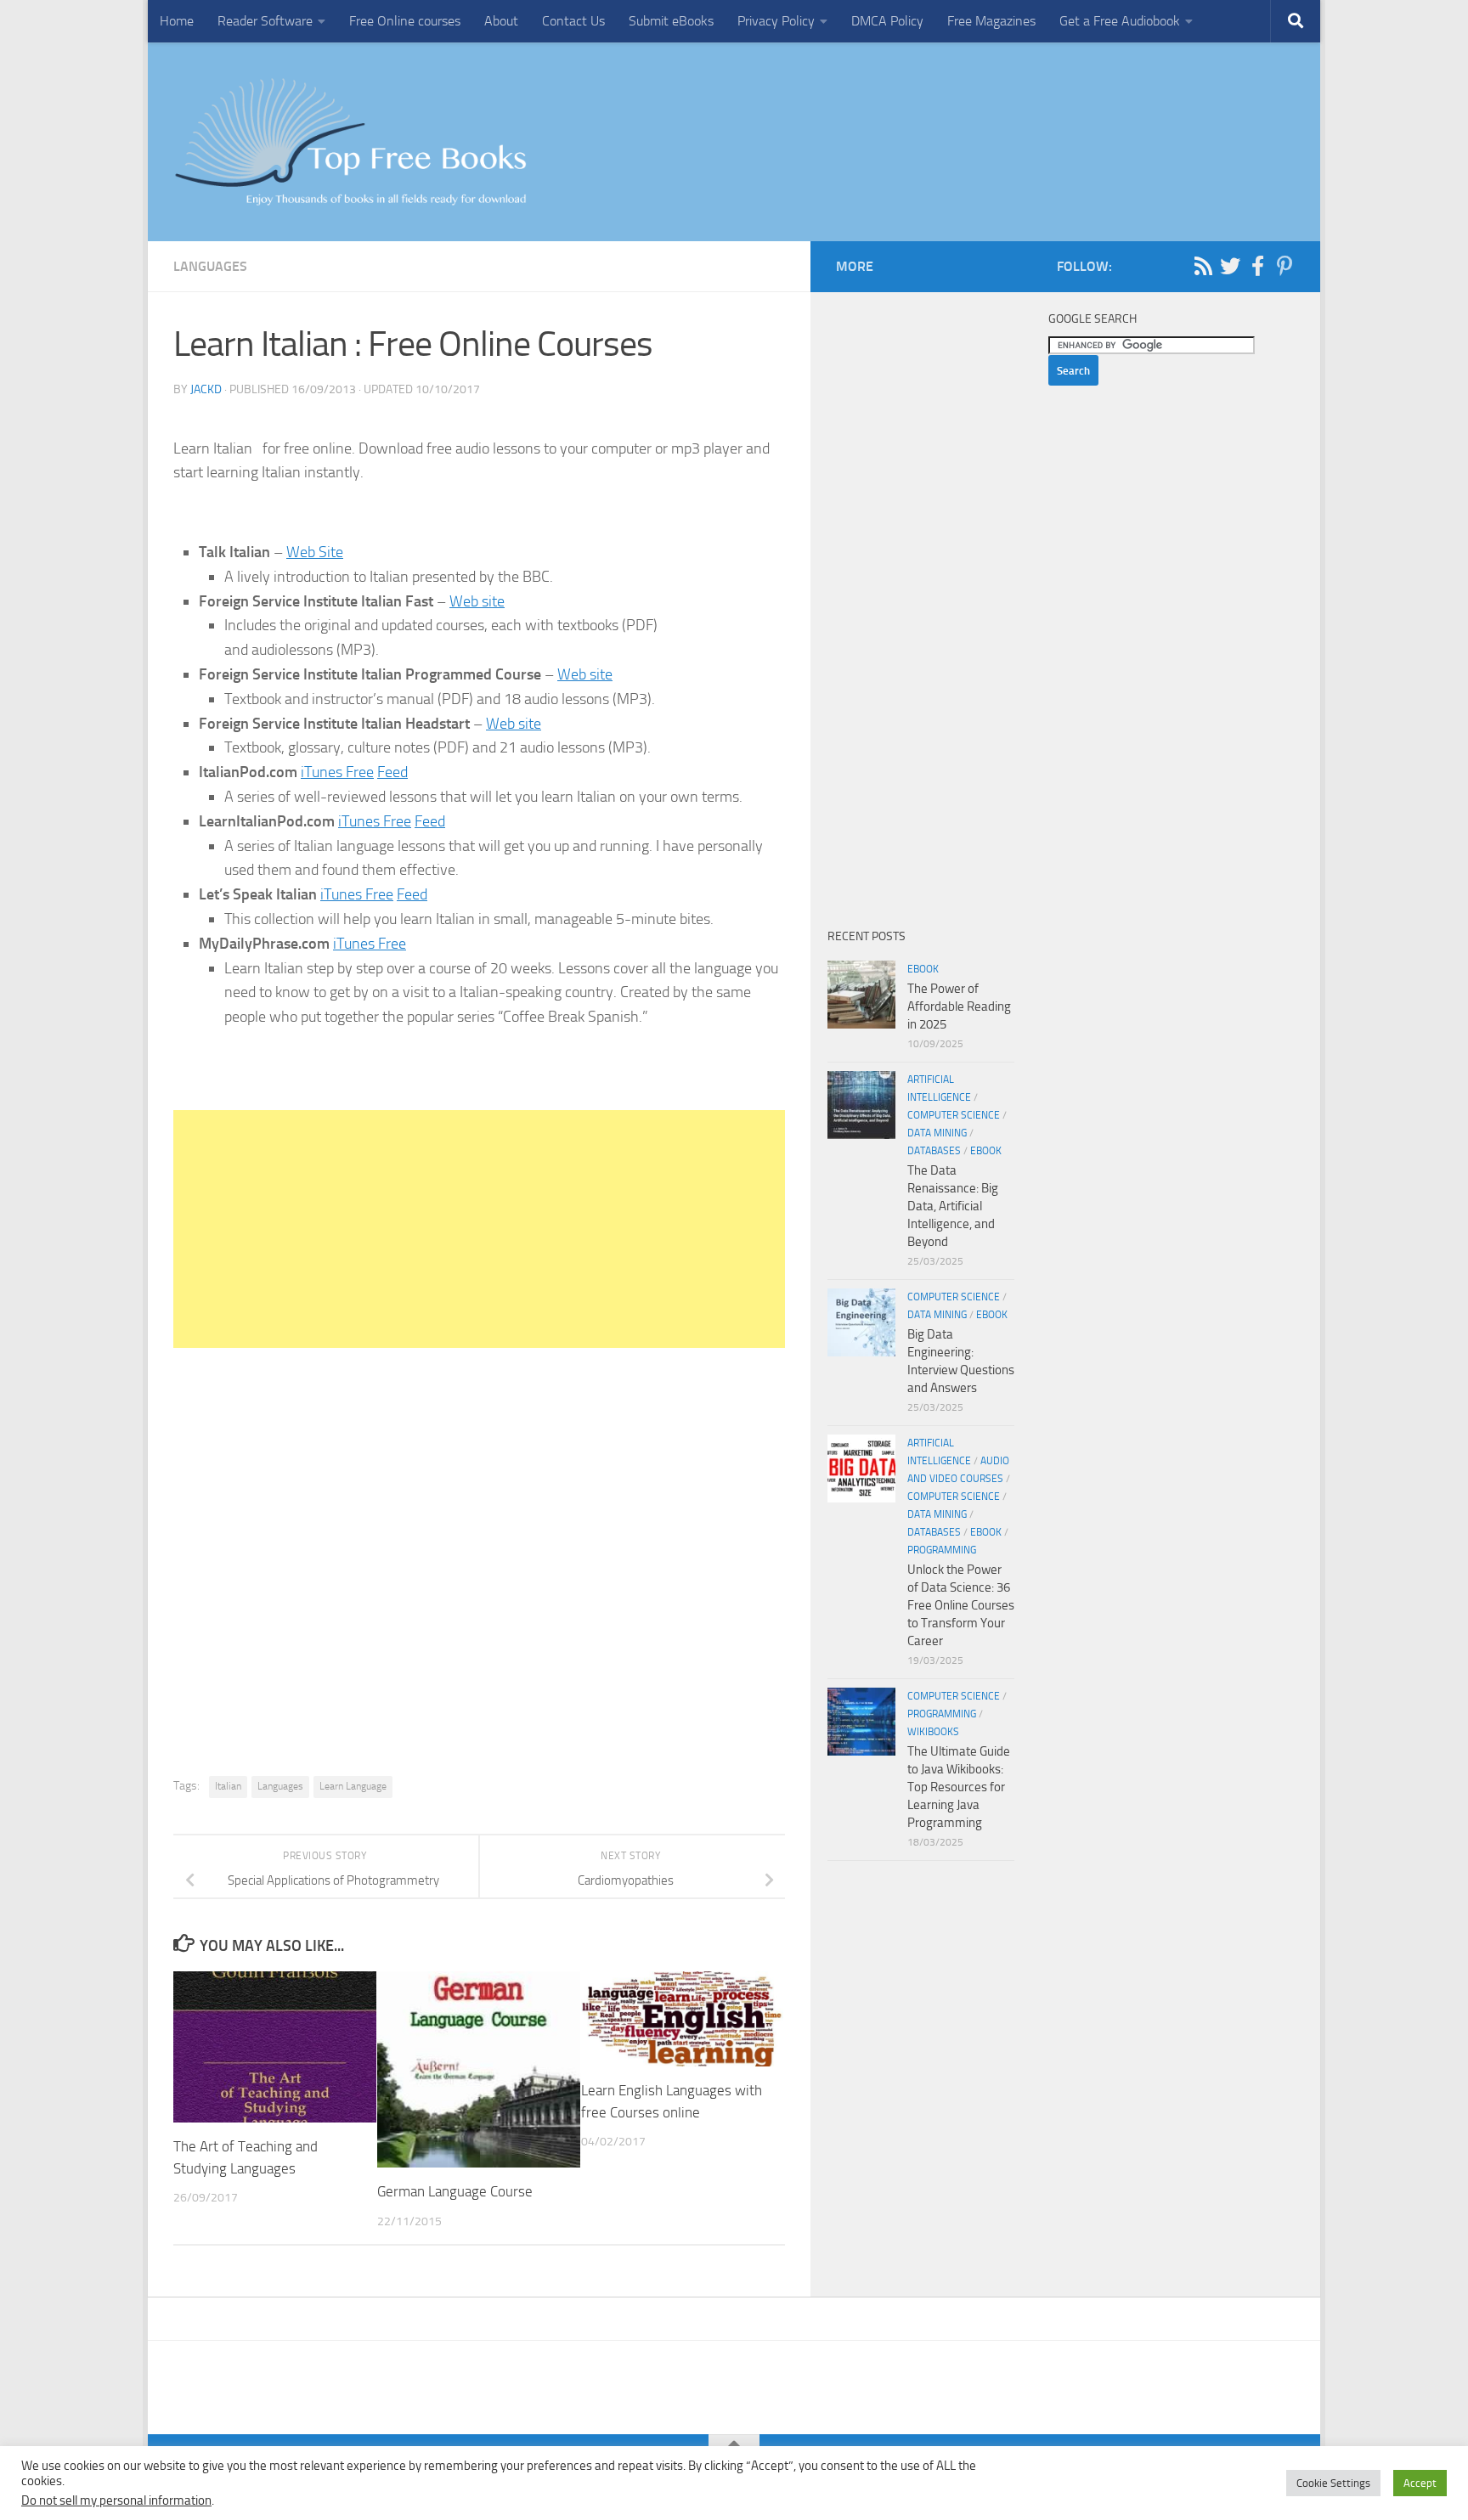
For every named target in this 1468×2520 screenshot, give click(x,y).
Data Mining (937, 1133)
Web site (477, 601)
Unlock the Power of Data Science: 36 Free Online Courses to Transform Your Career (961, 1605)
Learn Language (353, 1786)
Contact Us (573, 21)
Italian (228, 1786)
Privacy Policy (776, 21)
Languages (210, 266)
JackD (206, 389)
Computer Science (954, 1115)
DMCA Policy (887, 21)
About (501, 21)
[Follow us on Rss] (1203, 266)
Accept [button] (1420, 2483)
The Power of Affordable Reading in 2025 (959, 1006)
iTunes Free (337, 772)
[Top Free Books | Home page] (350, 142)
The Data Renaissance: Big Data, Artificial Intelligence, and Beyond (953, 1206)
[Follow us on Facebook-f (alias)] (1257, 266)
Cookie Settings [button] (1333, 2483)
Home (177, 21)
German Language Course (455, 2191)
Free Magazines (991, 21)
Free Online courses (405, 21)
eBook (923, 969)
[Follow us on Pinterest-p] (1284, 266)
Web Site (315, 552)
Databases (934, 1151)
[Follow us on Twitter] (1230, 266)
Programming (942, 1550)
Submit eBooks (671, 21)
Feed (392, 772)
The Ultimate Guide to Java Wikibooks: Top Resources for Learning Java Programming (959, 1787)
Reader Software (265, 21)
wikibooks (933, 1732)
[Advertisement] (479, 1229)
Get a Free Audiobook (1120, 21)
